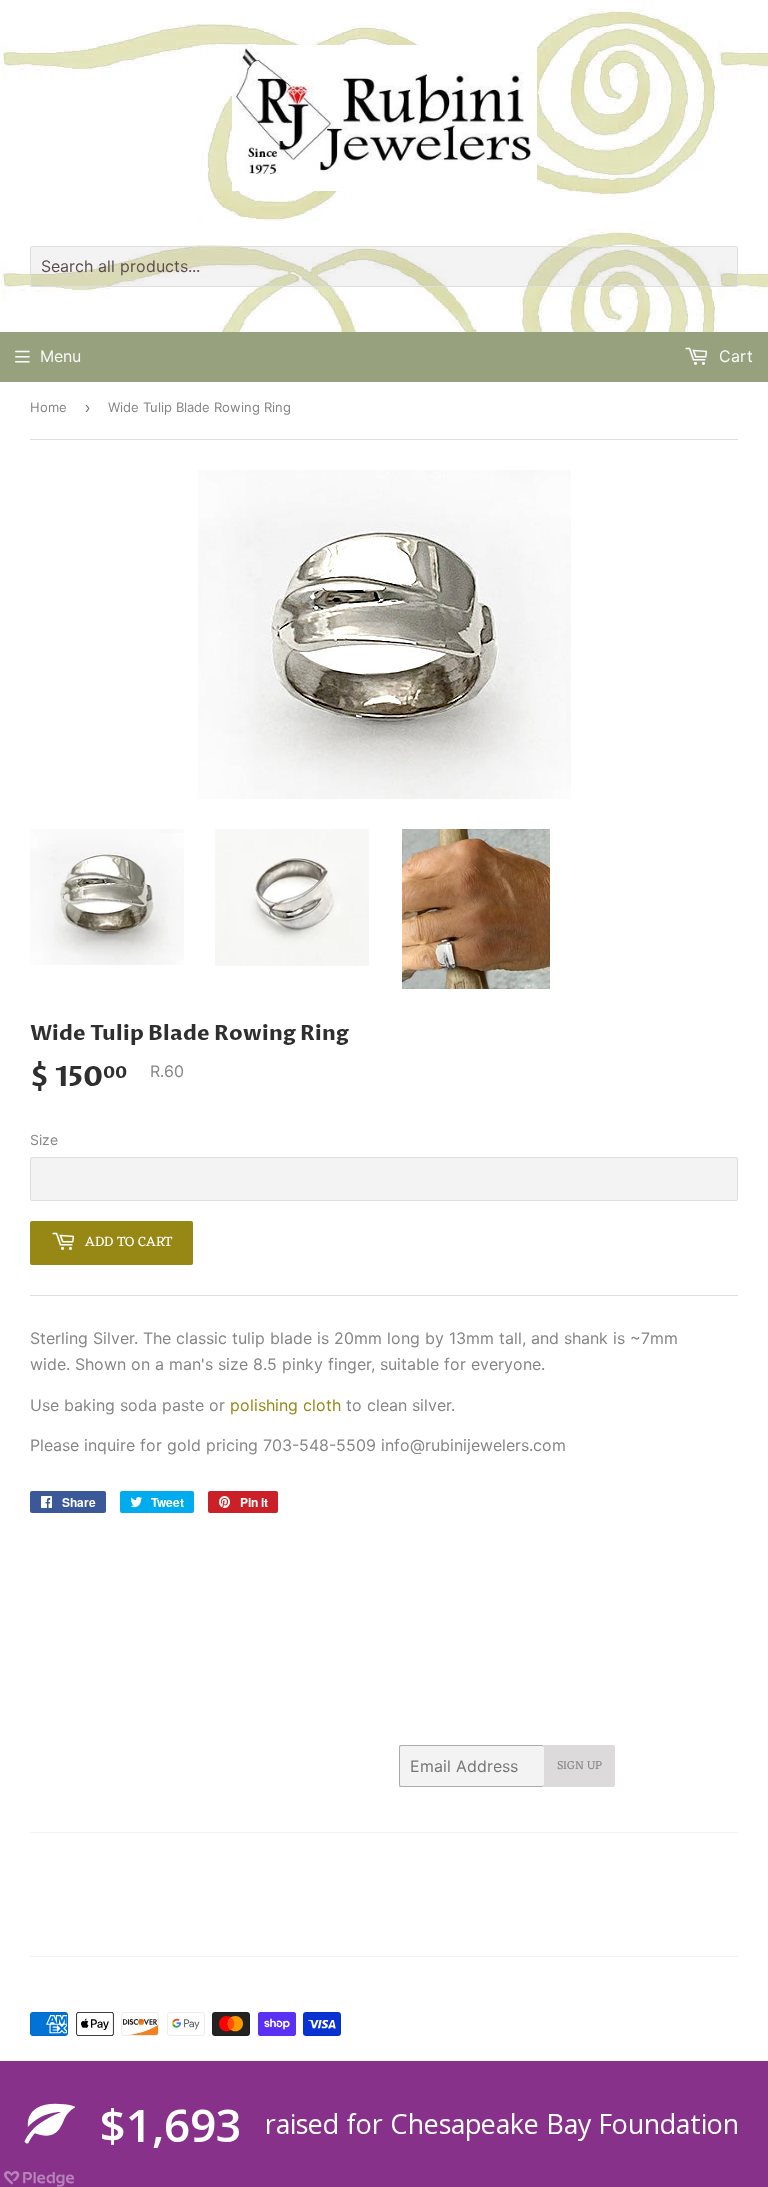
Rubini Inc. (114, 1985)
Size (44, 1139)
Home (48, 407)
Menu (60, 356)
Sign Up (579, 1766)
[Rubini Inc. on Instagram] (647, 1927)
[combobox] (384, 266)
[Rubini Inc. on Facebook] (532, 1927)
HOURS (285, 1861)
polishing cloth (285, 1405)
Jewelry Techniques (492, 1861)
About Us (122, 1861)
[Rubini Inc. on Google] (608, 1927)
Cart (733, 356)
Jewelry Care (369, 1861)
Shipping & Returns (89, 1886)
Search (51, 1861)
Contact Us (207, 1861)
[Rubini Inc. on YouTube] (717, 1927)
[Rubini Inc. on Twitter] (497, 1927)
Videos (190, 1886)
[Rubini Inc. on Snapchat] (682, 1927)
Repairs (598, 1861)
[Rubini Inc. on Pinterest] (568, 1927)
